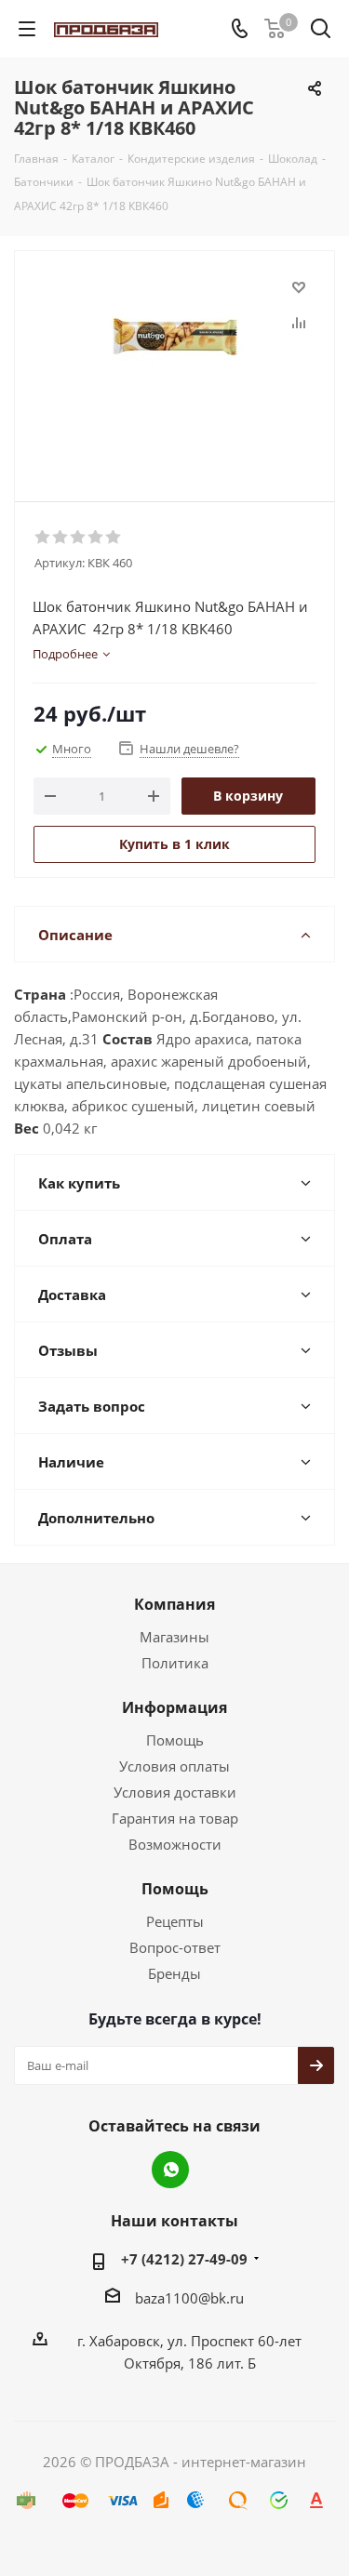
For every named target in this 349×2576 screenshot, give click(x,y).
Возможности (175, 1844)
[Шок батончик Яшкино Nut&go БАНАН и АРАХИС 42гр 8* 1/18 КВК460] (174, 368)
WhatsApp (170, 2170)
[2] (61, 538)
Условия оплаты (174, 1766)
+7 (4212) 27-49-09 (184, 2259)
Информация (174, 1707)
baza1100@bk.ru (189, 2298)
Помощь (175, 1740)
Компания (174, 1604)
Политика (175, 1663)
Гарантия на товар (175, 1818)
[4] (96, 538)
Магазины (174, 1637)
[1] (43, 538)
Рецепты (175, 1921)
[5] (114, 538)
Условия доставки (175, 1792)
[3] (79, 538)
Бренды (174, 1973)
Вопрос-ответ (175, 1947)
